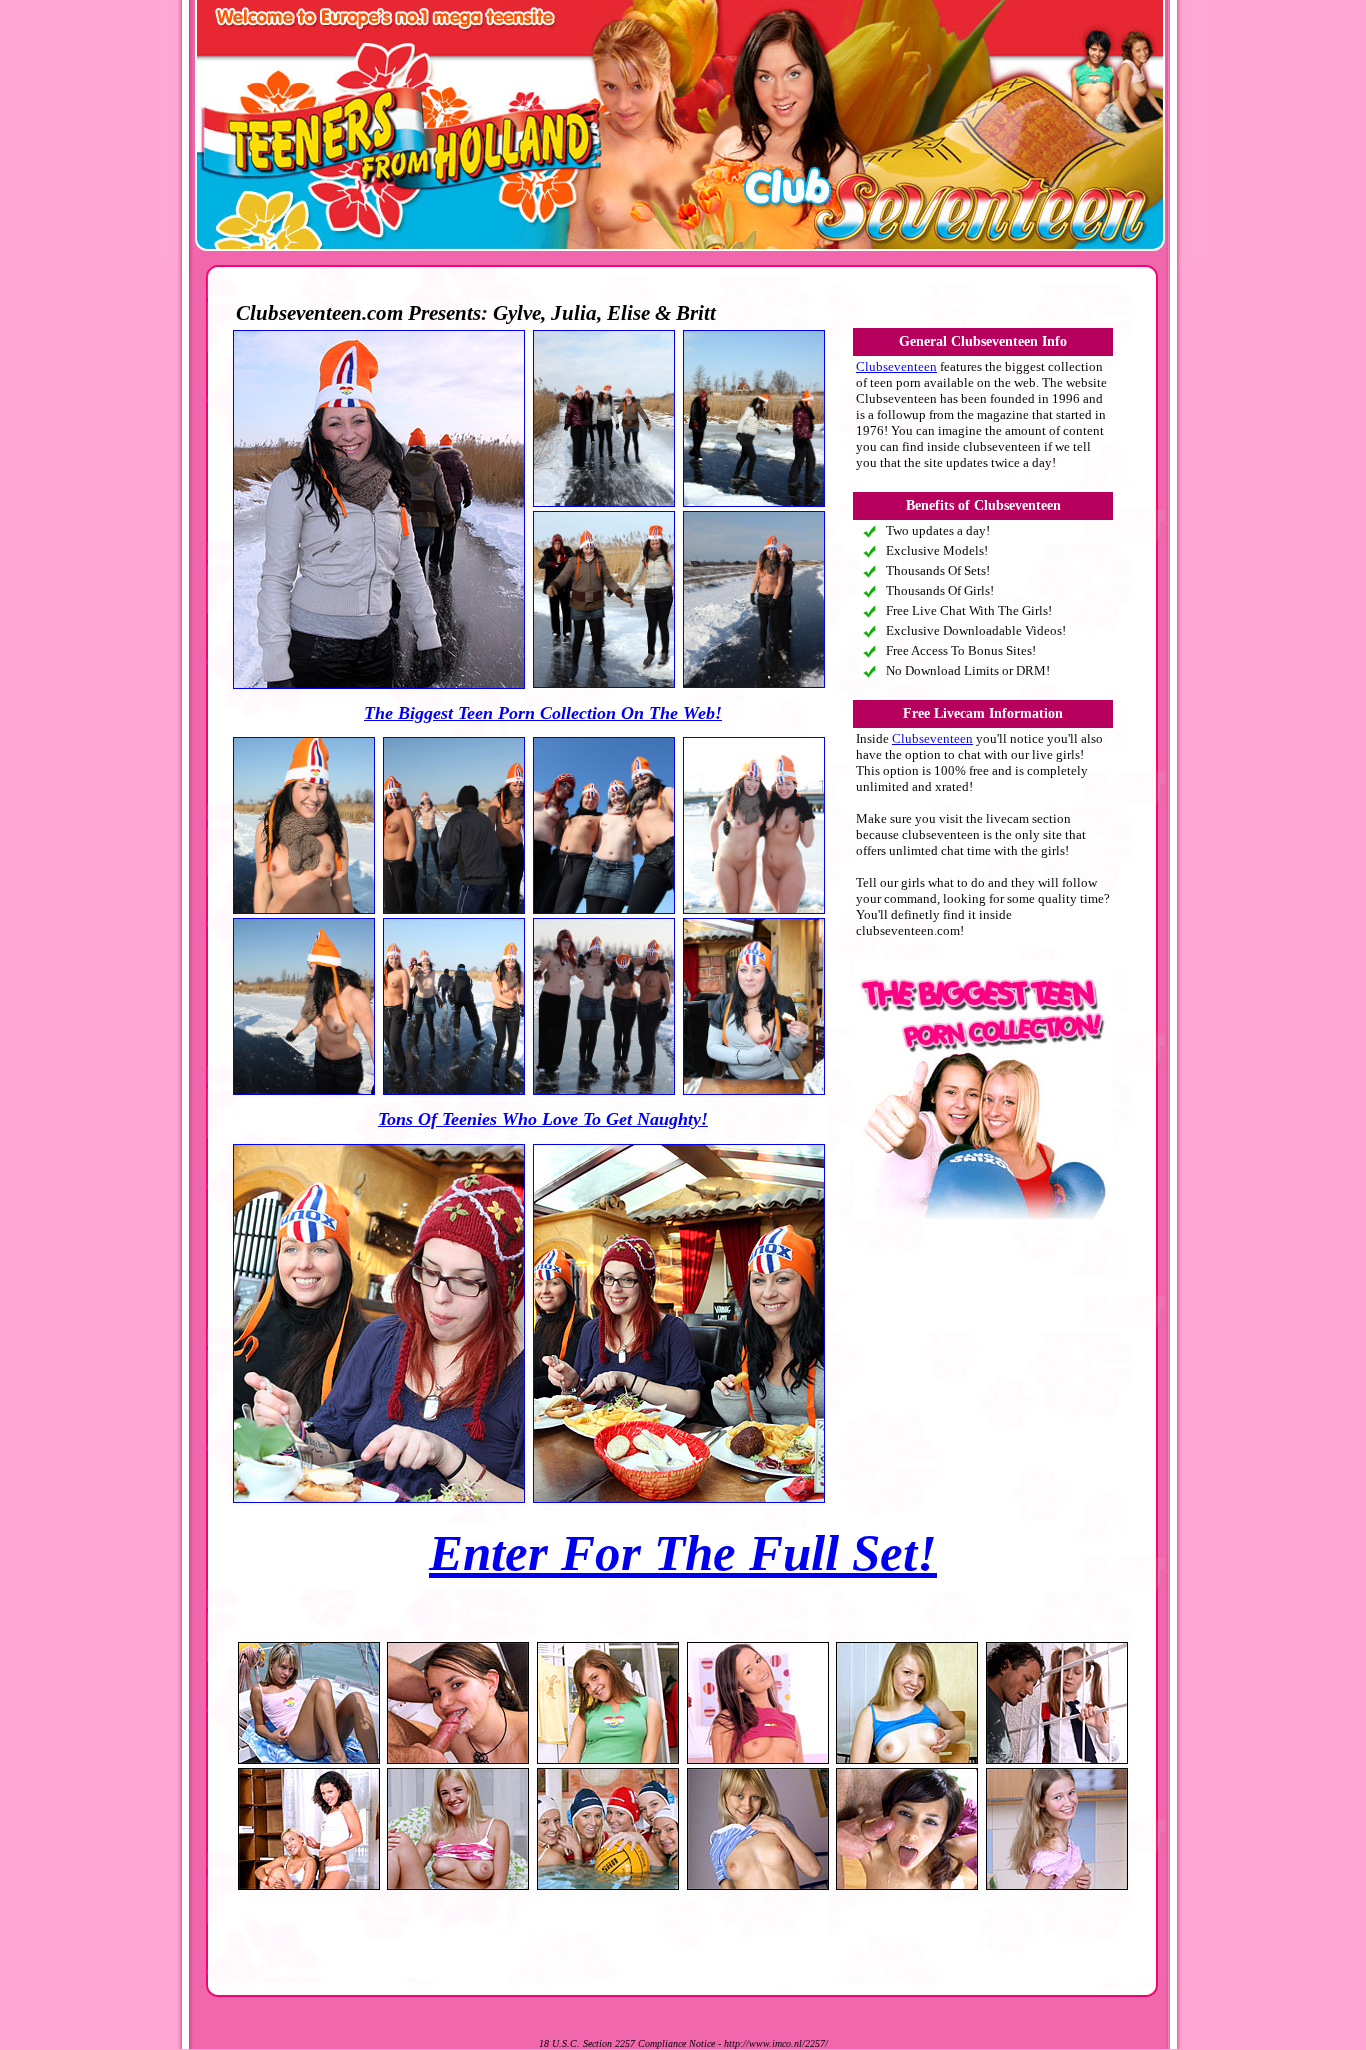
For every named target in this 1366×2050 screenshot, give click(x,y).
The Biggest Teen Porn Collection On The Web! (543, 713)
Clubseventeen (896, 366)
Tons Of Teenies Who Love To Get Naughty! (543, 1119)
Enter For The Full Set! (683, 1553)
